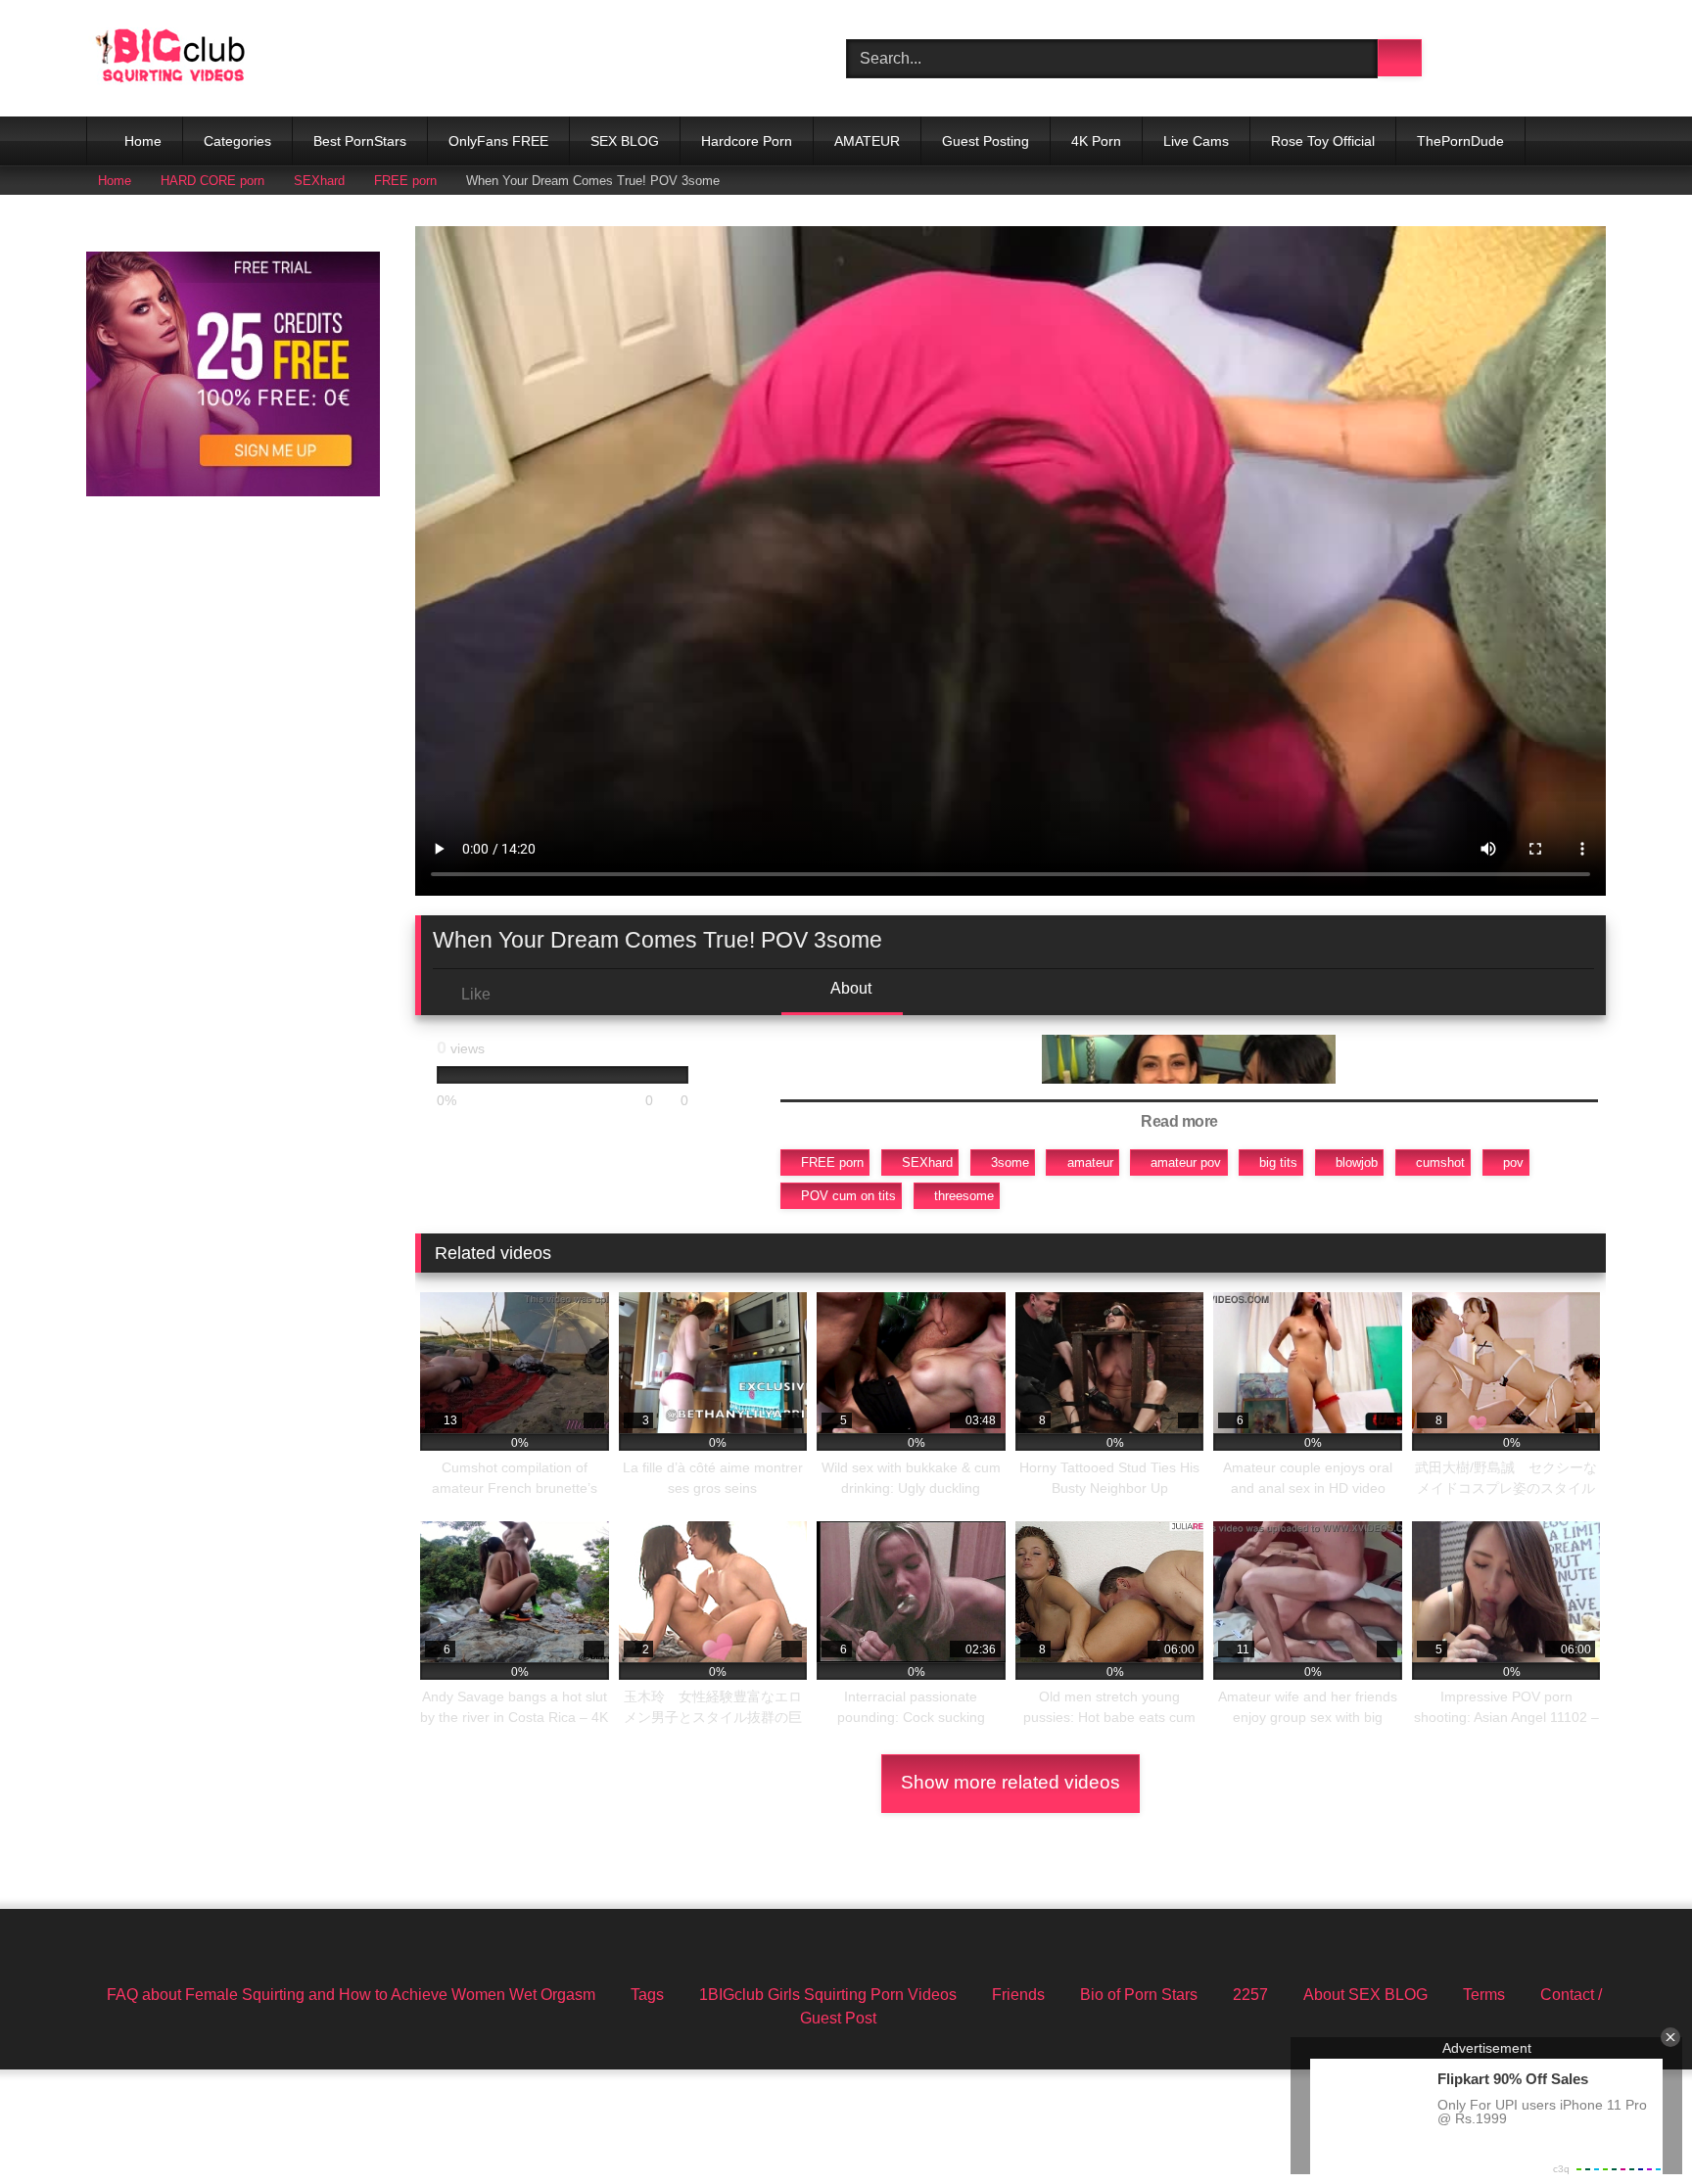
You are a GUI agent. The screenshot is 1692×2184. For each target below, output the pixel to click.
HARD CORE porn (212, 181)
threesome (964, 1196)
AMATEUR (867, 141)
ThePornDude (1460, 141)
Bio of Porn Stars (1139, 1995)
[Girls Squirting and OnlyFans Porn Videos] (170, 58)
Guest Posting (986, 141)
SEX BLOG (625, 141)
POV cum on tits (848, 1196)
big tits (1278, 1162)
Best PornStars (360, 141)
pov (1513, 1162)
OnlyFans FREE (498, 141)
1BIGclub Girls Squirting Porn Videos (828, 1995)
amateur (1090, 1162)
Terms (1484, 1995)
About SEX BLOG (1365, 1995)
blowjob (1357, 1162)
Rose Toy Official (1323, 141)
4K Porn (1096, 141)
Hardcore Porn (747, 141)
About (849, 988)
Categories (237, 141)
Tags (647, 1995)
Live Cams (1196, 141)
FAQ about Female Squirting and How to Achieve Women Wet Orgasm (351, 1995)
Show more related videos (1010, 1782)
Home (143, 141)
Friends (1018, 1995)
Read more (1181, 1121)
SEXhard (319, 181)
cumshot (1440, 1162)
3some (1010, 1162)
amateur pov (1186, 1162)
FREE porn (405, 181)
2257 (1250, 1995)
